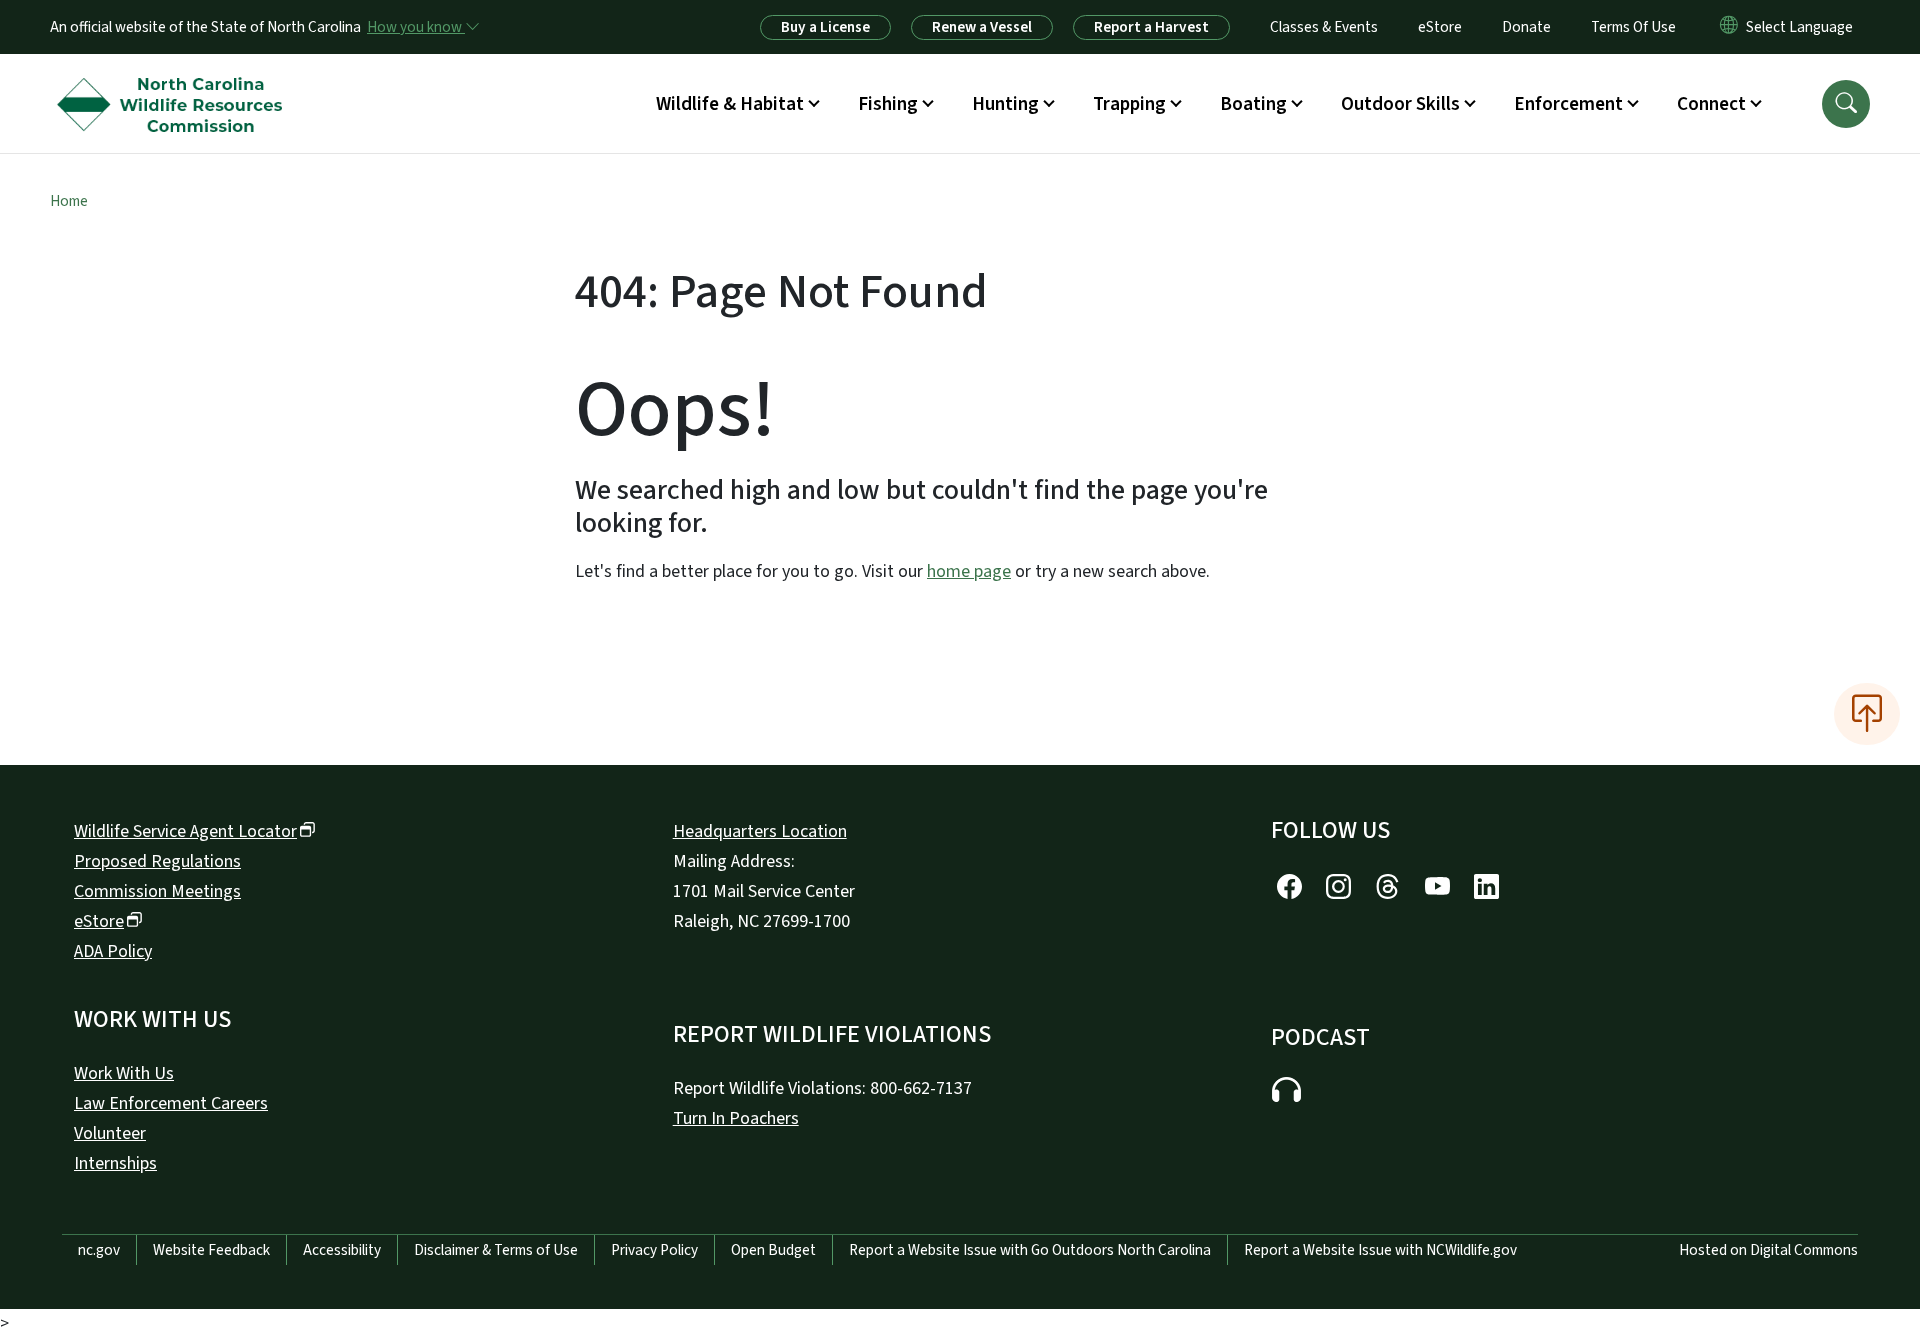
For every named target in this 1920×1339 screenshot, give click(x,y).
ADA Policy (113, 951)
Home (69, 201)
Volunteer (110, 1133)
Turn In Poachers (736, 1118)
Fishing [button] (888, 104)
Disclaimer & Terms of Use (496, 1250)
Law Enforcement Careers (171, 1103)
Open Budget (773, 1250)
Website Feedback (211, 1250)
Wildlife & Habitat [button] (730, 104)
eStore (1440, 27)
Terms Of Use (1633, 27)
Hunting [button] (1005, 104)
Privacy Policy (654, 1250)
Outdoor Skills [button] (1400, 104)
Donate (1526, 27)
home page (969, 571)
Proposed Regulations (157, 861)
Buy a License (825, 27)
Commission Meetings (157, 891)
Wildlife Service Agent (185, 831)
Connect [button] (1711, 104)
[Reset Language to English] (1729, 27)
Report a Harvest (1151, 27)
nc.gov (99, 1250)
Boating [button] (1253, 104)
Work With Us (124, 1073)
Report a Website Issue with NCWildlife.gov (1380, 1250)
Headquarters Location (760, 831)
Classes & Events (1324, 27)
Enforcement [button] (1568, 104)
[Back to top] (1867, 714)
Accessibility (342, 1250)
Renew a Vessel (982, 27)
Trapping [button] (1129, 104)
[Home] (175, 81)
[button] (1846, 104)
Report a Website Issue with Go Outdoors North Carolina (1030, 1250)
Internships (115, 1163)
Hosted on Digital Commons (1768, 1250)
